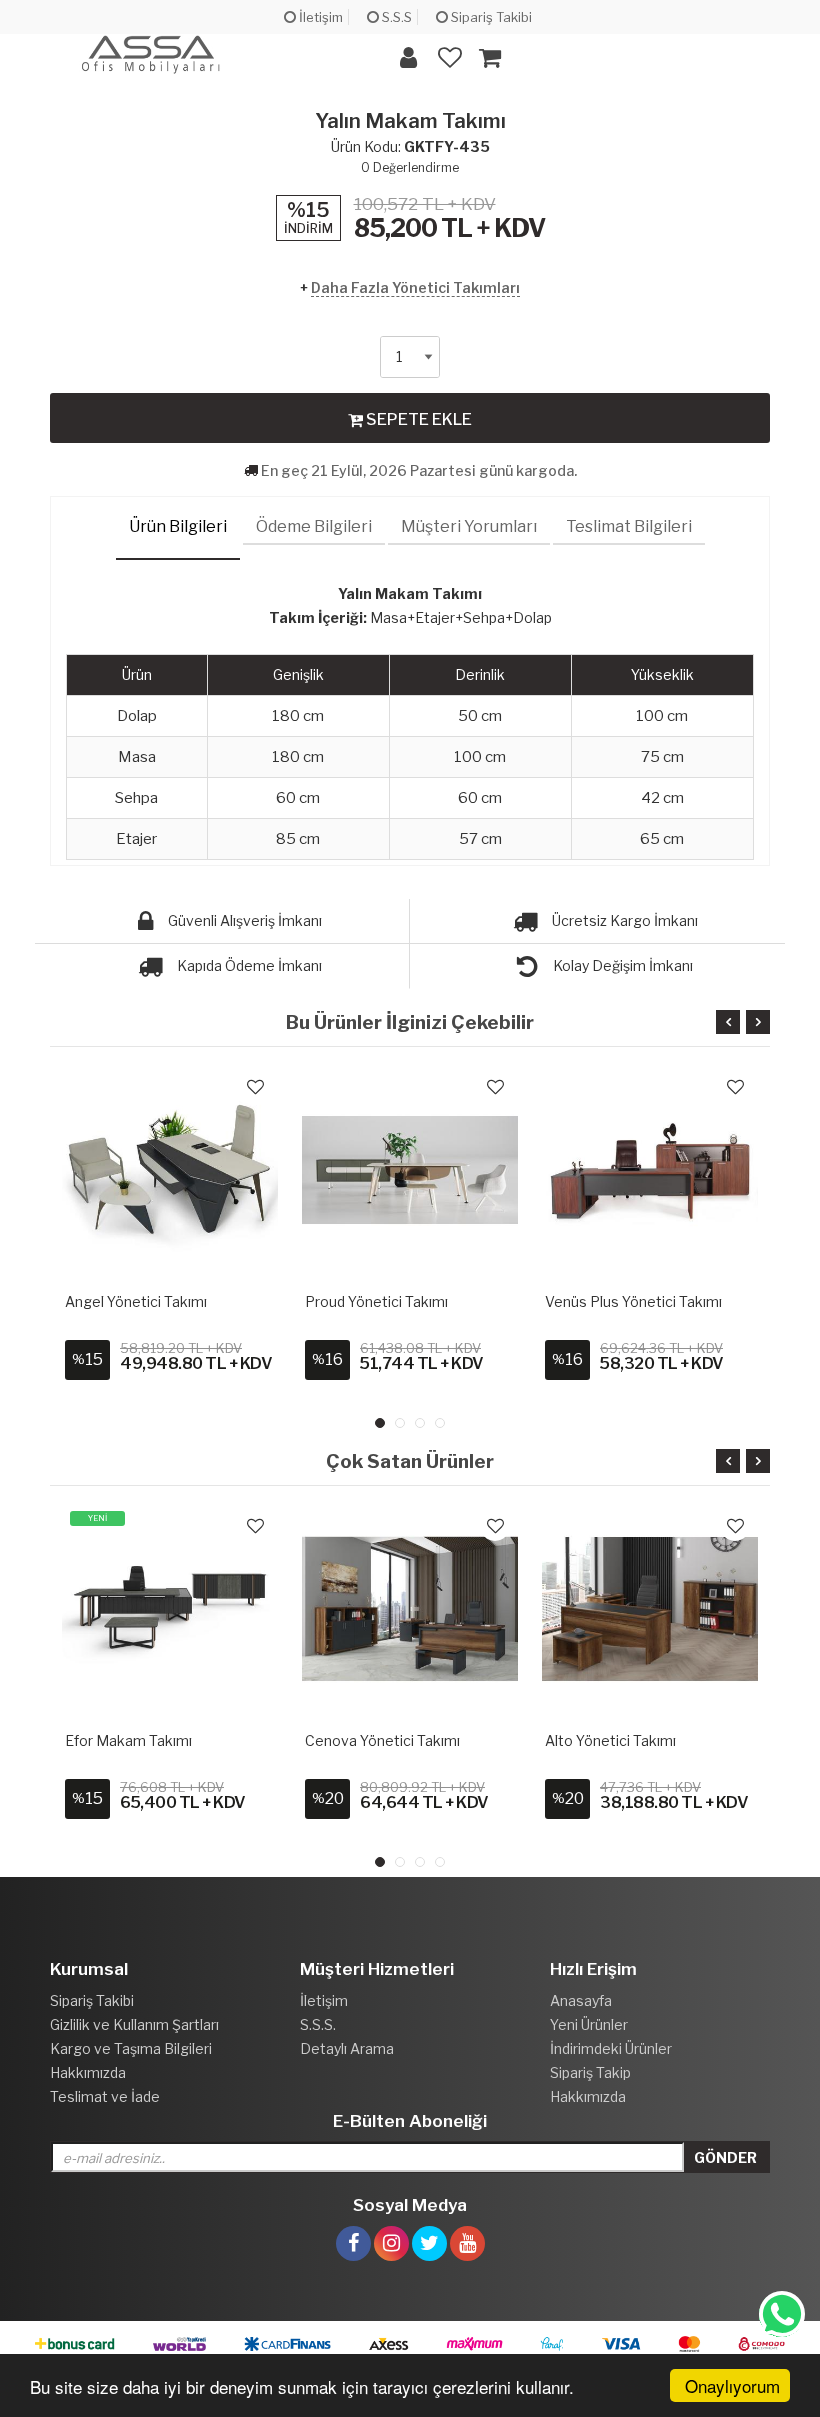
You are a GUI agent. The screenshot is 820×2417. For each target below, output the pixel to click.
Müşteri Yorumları (469, 526)
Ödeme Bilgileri (314, 526)
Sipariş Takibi (490, 17)
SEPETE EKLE (417, 419)
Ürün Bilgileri (178, 526)
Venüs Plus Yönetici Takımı (633, 1301)
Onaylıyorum (732, 2385)
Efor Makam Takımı (128, 1740)
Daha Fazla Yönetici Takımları (415, 287)
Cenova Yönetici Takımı (382, 1740)
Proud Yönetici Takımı (376, 1301)
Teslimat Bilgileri (629, 526)
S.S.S (395, 17)
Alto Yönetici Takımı (610, 1740)
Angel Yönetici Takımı (136, 1301)
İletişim (319, 17)
